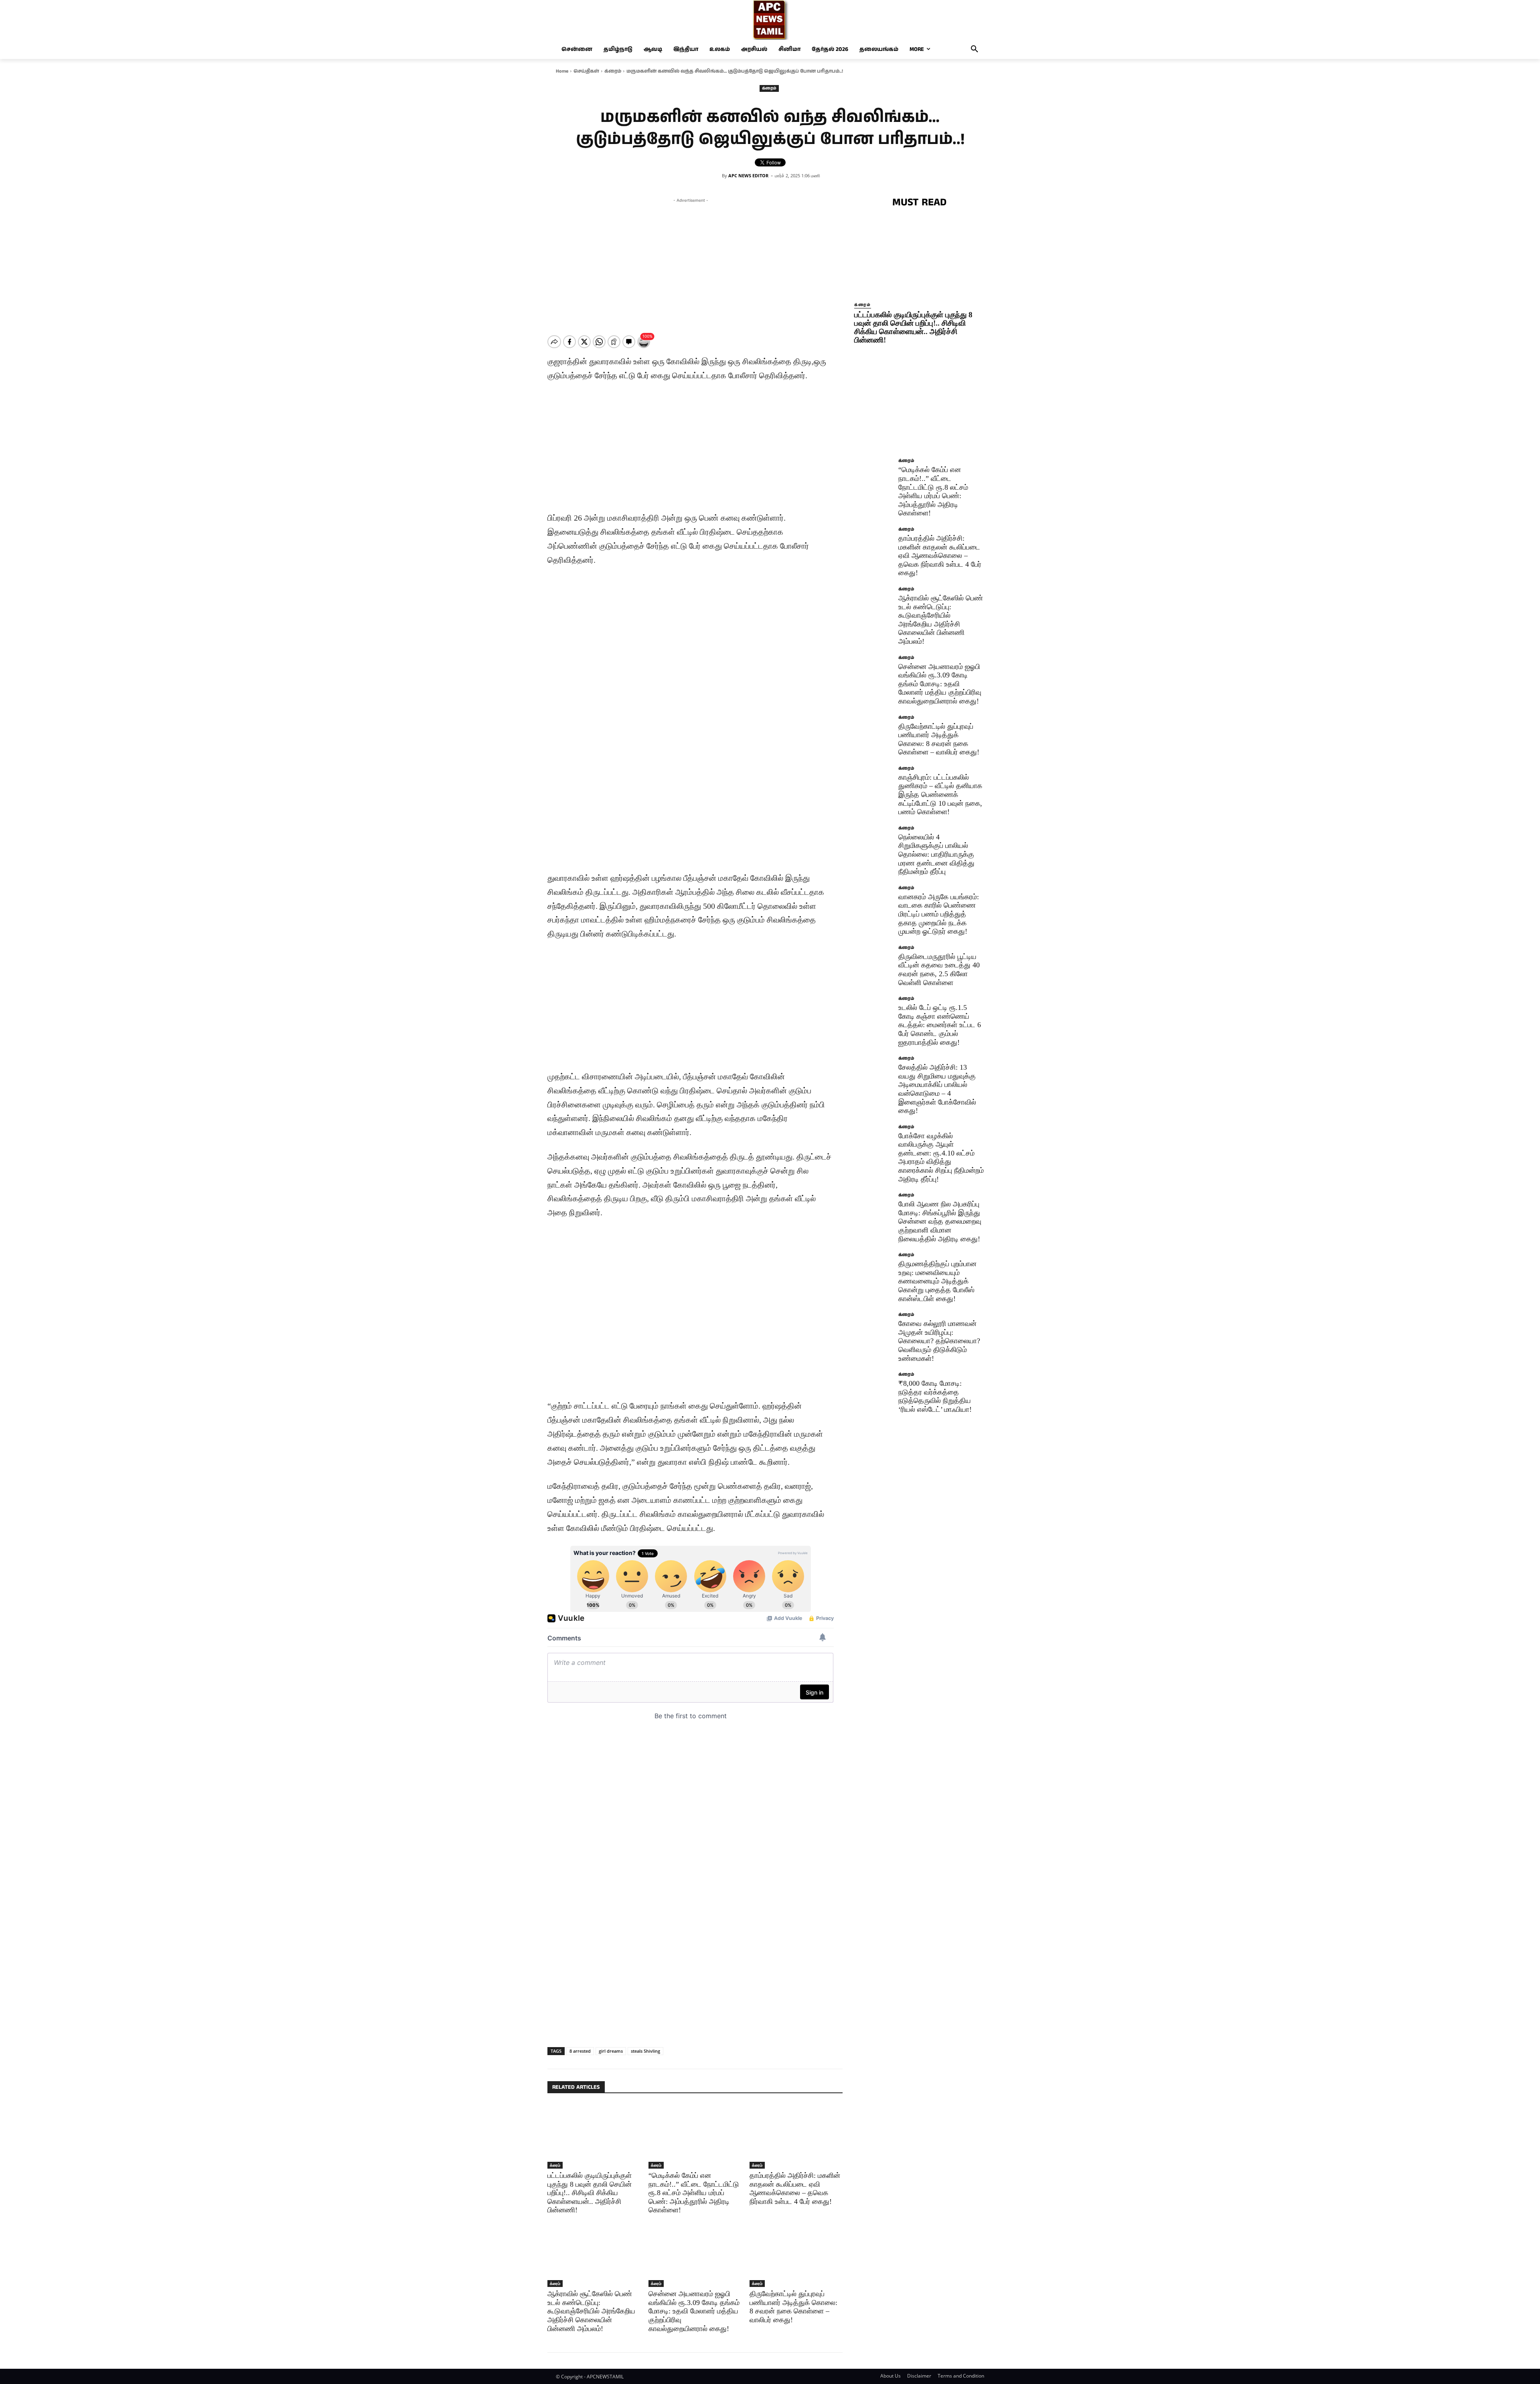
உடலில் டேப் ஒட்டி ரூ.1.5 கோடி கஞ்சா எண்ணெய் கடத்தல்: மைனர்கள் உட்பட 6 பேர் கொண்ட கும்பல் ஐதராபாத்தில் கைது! (940, 1025)
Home (562, 71)
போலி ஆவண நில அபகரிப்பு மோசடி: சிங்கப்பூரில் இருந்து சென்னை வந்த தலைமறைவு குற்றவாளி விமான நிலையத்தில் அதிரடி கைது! (940, 1221)
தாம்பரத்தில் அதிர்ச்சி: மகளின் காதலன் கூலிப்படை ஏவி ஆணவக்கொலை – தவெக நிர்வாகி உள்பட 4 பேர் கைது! (940, 555)
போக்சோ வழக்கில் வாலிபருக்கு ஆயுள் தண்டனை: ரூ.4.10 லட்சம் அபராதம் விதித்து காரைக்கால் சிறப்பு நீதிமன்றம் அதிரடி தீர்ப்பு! (941, 1158)
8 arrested (580, 2051)
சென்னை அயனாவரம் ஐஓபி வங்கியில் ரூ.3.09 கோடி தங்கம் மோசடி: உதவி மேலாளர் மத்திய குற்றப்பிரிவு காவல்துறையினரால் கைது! (694, 2311)
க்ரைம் (613, 71)
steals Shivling (645, 2051)
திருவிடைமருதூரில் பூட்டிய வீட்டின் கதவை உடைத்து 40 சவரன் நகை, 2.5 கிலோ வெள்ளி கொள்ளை (939, 970)
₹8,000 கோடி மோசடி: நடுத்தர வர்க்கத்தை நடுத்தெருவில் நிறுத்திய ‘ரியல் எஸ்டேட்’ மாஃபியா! (935, 1396)
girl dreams (611, 2051)
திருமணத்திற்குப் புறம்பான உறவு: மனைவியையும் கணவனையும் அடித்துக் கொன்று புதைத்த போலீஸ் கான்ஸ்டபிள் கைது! (937, 1281)
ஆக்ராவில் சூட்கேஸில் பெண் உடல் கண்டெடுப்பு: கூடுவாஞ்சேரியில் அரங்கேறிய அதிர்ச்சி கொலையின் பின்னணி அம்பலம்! (591, 2311)
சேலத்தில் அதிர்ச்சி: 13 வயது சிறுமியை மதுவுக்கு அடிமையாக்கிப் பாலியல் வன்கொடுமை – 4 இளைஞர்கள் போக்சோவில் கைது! (937, 1089)
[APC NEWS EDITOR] (717, 176)
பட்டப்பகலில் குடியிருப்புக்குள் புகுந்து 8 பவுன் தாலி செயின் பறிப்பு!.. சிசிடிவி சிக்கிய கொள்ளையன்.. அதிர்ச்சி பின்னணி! (590, 2193)
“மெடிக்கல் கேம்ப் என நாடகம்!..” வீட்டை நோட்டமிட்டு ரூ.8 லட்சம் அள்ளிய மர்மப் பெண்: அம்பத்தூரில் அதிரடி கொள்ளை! (694, 2193)
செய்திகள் (586, 71)
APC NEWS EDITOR (748, 175)
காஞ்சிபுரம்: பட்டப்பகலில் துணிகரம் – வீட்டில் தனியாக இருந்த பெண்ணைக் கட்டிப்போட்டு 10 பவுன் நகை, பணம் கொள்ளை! (940, 795)
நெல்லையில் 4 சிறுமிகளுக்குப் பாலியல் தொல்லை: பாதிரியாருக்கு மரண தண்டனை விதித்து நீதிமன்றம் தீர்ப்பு (936, 854)
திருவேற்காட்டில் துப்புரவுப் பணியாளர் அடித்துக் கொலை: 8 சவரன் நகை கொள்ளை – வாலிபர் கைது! (793, 2307)
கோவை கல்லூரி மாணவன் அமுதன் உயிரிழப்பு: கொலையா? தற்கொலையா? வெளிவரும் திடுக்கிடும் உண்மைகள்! (939, 1341)
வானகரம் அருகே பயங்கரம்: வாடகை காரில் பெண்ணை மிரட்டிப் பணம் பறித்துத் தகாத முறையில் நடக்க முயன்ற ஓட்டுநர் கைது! (939, 914)
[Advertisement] (691, 261)
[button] (975, 49)
